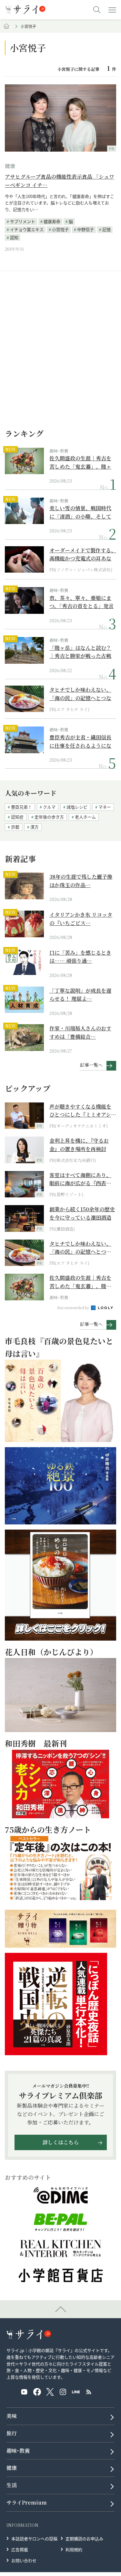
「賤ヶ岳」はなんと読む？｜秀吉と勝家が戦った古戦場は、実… (80, 652)
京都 (15, 827)
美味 (12, 2416)
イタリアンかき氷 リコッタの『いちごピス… (81, 919)
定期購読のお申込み (84, 2539)
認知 (14, 237)
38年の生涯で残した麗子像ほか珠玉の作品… (81, 881)
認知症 (17, 817)
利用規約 (74, 2549)
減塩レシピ (77, 807)
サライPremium (27, 2502)
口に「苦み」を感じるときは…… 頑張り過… (80, 957)
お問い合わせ (24, 2560)
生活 (12, 2485)
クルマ (49, 807)
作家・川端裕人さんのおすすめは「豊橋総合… (80, 1032)
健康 (10, 166)
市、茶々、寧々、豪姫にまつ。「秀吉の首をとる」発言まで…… (81, 602)
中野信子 (86, 229)
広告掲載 (20, 2549)
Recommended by (74, 1307)
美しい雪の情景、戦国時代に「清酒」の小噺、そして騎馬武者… (80, 512)
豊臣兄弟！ (21, 807)
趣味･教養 (59, 451)
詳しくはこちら (61, 2142)
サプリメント (23, 221)
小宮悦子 (60, 229)
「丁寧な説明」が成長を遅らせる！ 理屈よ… (80, 995)
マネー (105, 807)
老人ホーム (85, 817)
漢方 (35, 827)
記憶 (106, 229)
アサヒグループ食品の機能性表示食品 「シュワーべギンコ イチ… (60, 181)
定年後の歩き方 (49, 817)
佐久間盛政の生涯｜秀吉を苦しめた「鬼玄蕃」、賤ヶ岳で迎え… (80, 462)
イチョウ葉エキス (27, 229)
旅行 (12, 2433)
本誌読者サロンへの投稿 (34, 2539)
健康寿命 (52, 221)
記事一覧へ (91, 1065)
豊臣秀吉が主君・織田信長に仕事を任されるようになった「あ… (80, 741)
